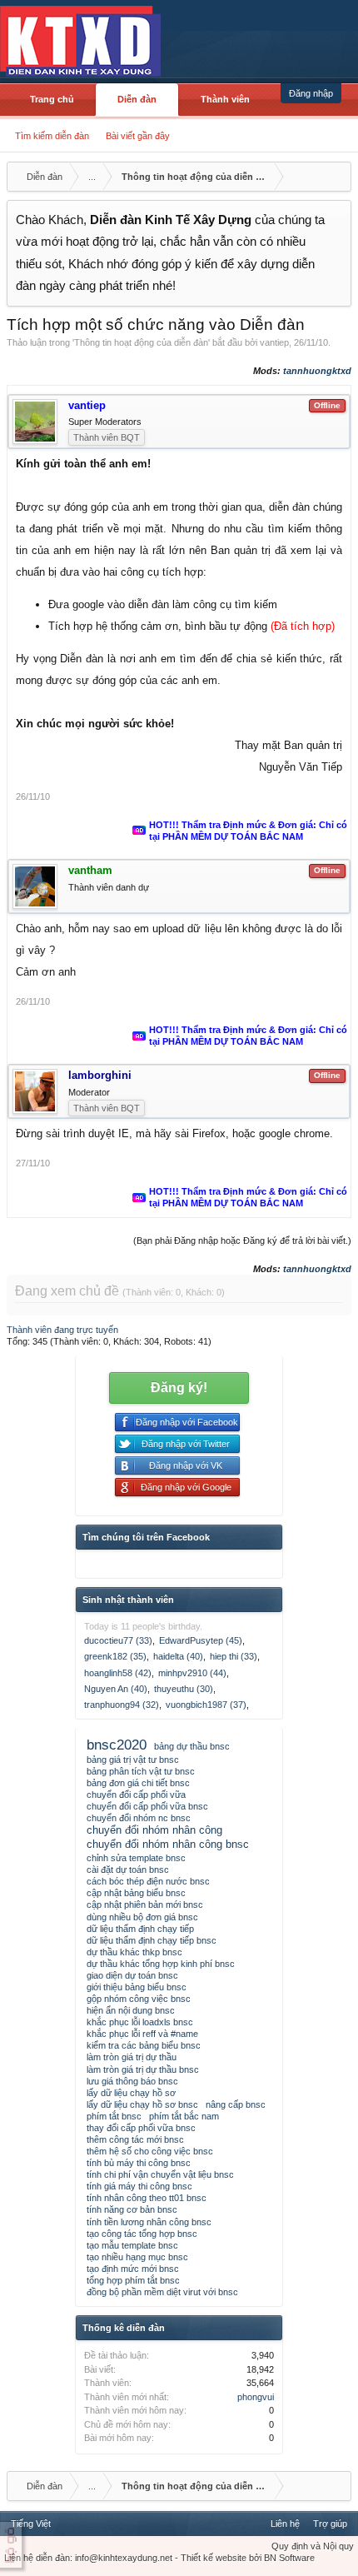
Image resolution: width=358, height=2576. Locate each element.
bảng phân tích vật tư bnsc (141, 1771)
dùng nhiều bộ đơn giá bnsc (142, 1917)
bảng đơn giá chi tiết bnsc (138, 1783)
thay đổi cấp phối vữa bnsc (141, 2128)
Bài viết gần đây (138, 136)
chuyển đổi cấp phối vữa (136, 1795)
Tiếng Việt (31, 2524)
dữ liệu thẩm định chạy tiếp (140, 1929)
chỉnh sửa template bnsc (136, 1858)
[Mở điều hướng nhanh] (336, 177)
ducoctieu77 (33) (118, 1640)
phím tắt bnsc (114, 2116)
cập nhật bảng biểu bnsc (136, 1893)
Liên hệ (285, 2524)
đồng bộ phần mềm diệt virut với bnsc (162, 2292)
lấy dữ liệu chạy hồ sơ (131, 2093)
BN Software (289, 2558)
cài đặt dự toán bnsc (128, 1870)
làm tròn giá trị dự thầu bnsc (143, 2069)
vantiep (274, 342)
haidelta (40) (178, 1656)
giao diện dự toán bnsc (132, 1975)
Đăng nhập (311, 93)
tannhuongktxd (317, 371)
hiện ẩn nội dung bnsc (131, 2010)
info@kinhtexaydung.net (124, 2558)
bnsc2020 (117, 1745)
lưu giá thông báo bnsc (132, 2081)
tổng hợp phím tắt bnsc (133, 2280)
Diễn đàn (137, 99)
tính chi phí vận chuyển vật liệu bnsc (160, 2174)
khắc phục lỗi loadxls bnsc (140, 2022)
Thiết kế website (214, 2558)
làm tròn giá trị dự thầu (132, 2057)
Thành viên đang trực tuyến (62, 1330)
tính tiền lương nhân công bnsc (149, 2222)
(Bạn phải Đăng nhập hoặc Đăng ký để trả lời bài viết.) (242, 1241)
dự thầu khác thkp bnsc (134, 1952)
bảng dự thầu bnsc (192, 1746)
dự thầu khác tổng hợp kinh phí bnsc (161, 1964)
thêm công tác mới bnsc (135, 2139)
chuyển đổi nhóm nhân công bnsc (168, 1844)
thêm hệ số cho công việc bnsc (150, 2151)
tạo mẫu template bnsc (132, 2245)
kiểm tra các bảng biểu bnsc (144, 2045)
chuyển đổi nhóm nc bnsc (139, 1818)
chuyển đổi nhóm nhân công (154, 1830)
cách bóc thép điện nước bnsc (148, 1881)
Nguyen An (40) (116, 1689)
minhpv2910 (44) (192, 1673)
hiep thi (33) (234, 1656)
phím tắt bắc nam (184, 2116)
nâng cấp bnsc (236, 2104)
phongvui (256, 2397)
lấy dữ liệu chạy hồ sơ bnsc (142, 2104)
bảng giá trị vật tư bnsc (133, 1760)
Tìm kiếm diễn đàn (52, 136)
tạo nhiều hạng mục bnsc (137, 2257)
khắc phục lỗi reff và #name (142, 2034)
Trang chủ (52, 99)
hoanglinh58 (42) (118, 1673)
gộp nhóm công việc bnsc (139, 1999)
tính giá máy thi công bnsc (139, 2186)
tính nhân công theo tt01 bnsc (147, 2198)
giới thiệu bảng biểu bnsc (137, 1987)
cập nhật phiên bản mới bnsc (145, 1905)
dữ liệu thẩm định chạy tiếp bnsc (152, 1940)
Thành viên (225, 99)
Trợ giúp (330, 2524)
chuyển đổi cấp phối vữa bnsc (147, 1806)
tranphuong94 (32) (122, 1705)
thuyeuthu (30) (184, 1689)
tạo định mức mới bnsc (133, 2269)
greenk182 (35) (115, 1656)
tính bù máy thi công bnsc (139, 2163)
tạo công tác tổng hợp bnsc (142, 2234)
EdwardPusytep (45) (201, 1640)
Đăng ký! (179, 1388)
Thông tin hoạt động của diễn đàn (141, 342)
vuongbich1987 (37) (206, 1705)
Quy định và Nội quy (313, 2546)
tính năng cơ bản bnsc (132, 2209)
